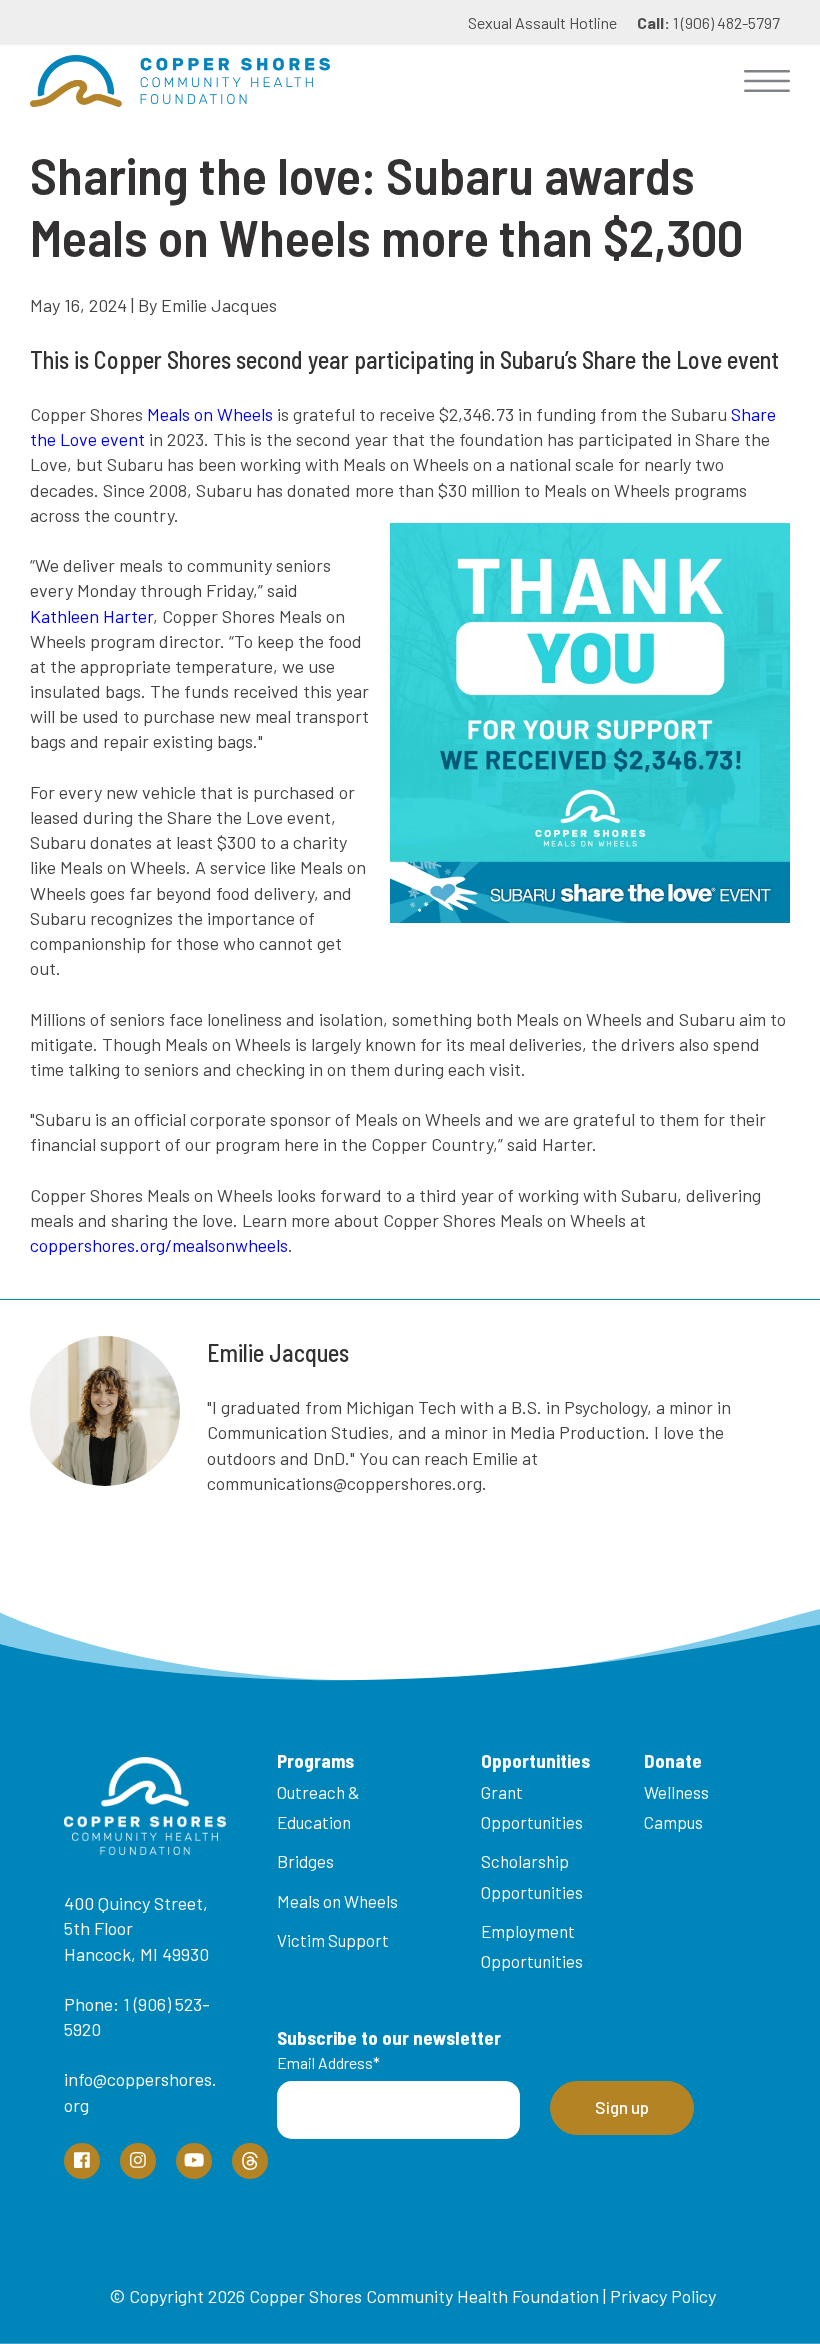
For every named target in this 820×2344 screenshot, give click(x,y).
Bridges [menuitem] (305, 1861)
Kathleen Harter (91, 616)
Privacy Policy (663, 2296)
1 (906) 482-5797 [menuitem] (708, 22)
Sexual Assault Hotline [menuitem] (542, 22)
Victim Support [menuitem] (333, 1940)
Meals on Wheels (210, 414)
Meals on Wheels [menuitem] (337, 1901)
